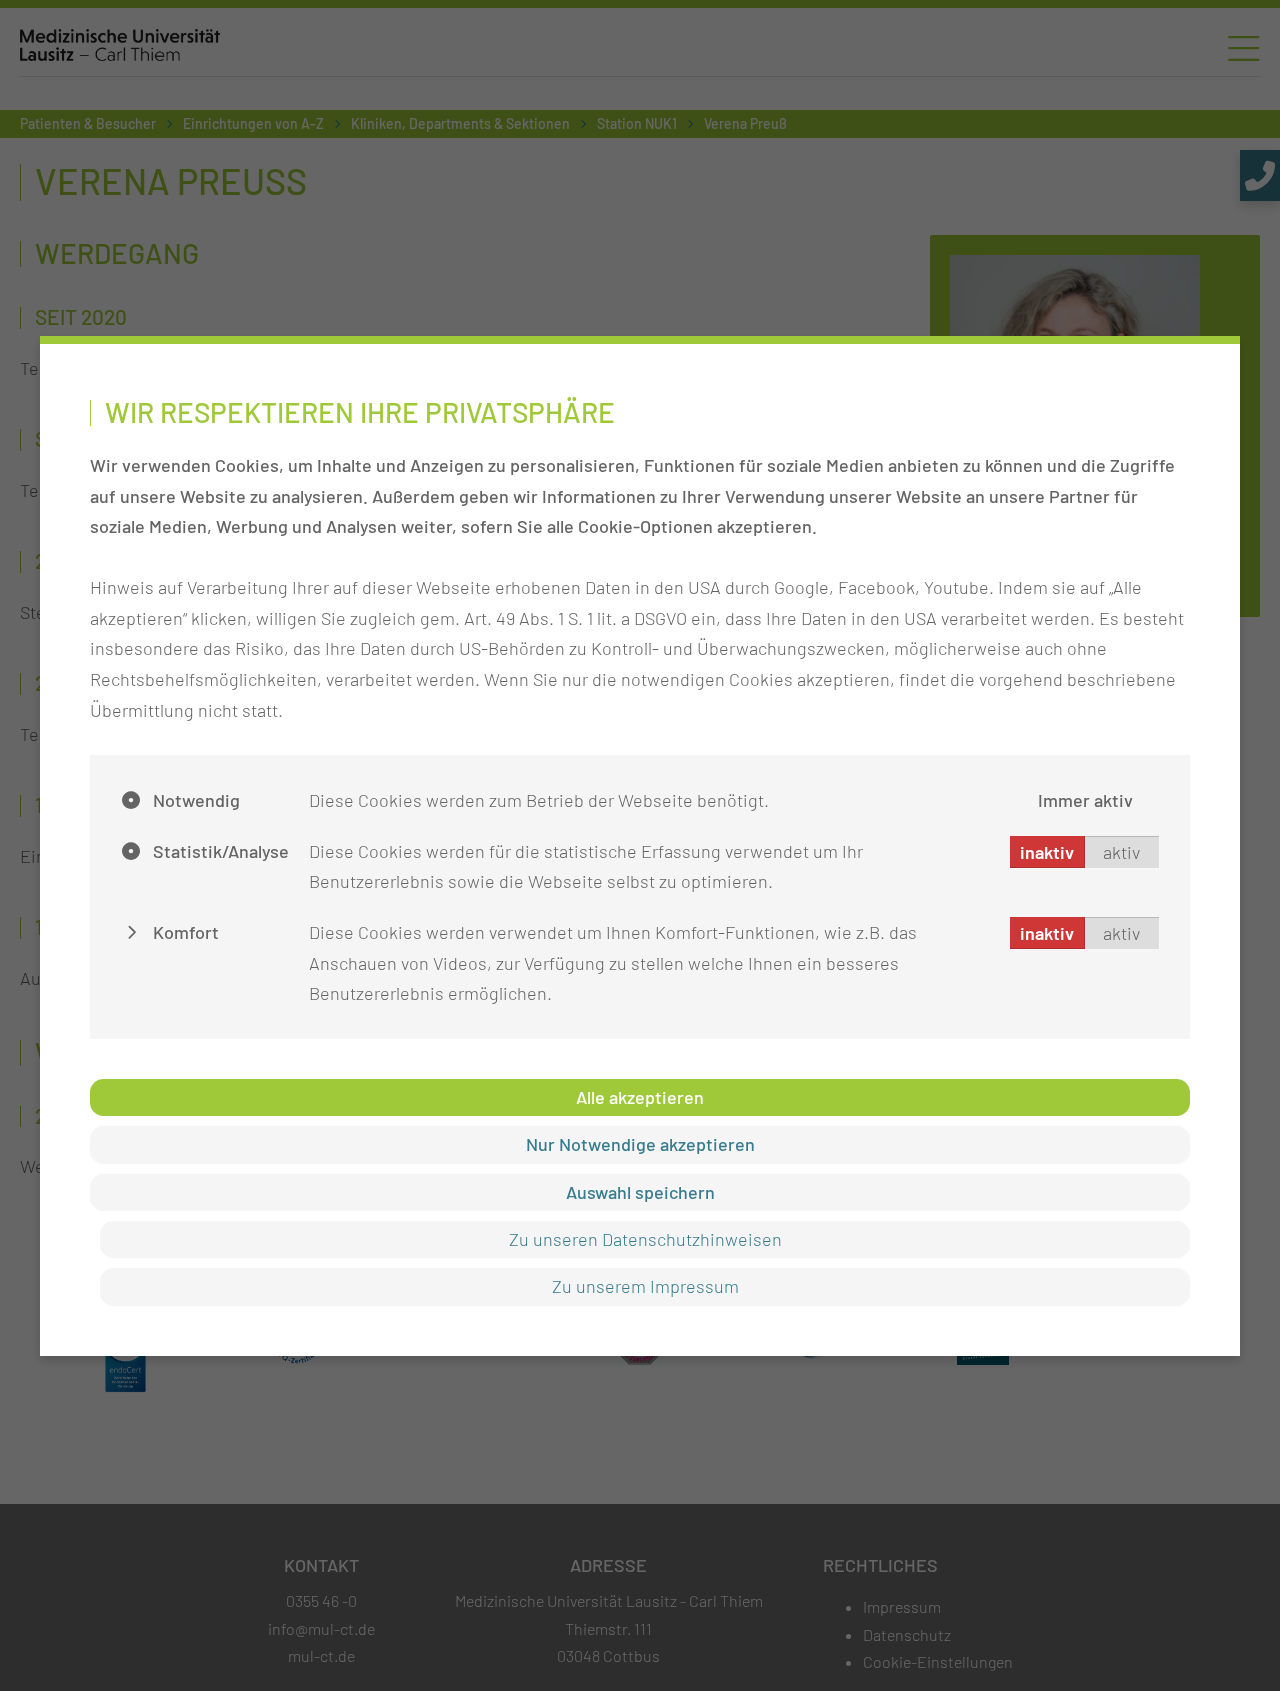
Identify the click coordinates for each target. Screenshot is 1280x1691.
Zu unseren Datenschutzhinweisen (645, 1239)
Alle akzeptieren (640, 1097)
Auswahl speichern (640, 1192)
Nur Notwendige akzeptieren (640, 1144)
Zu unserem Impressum (645, 1286)
